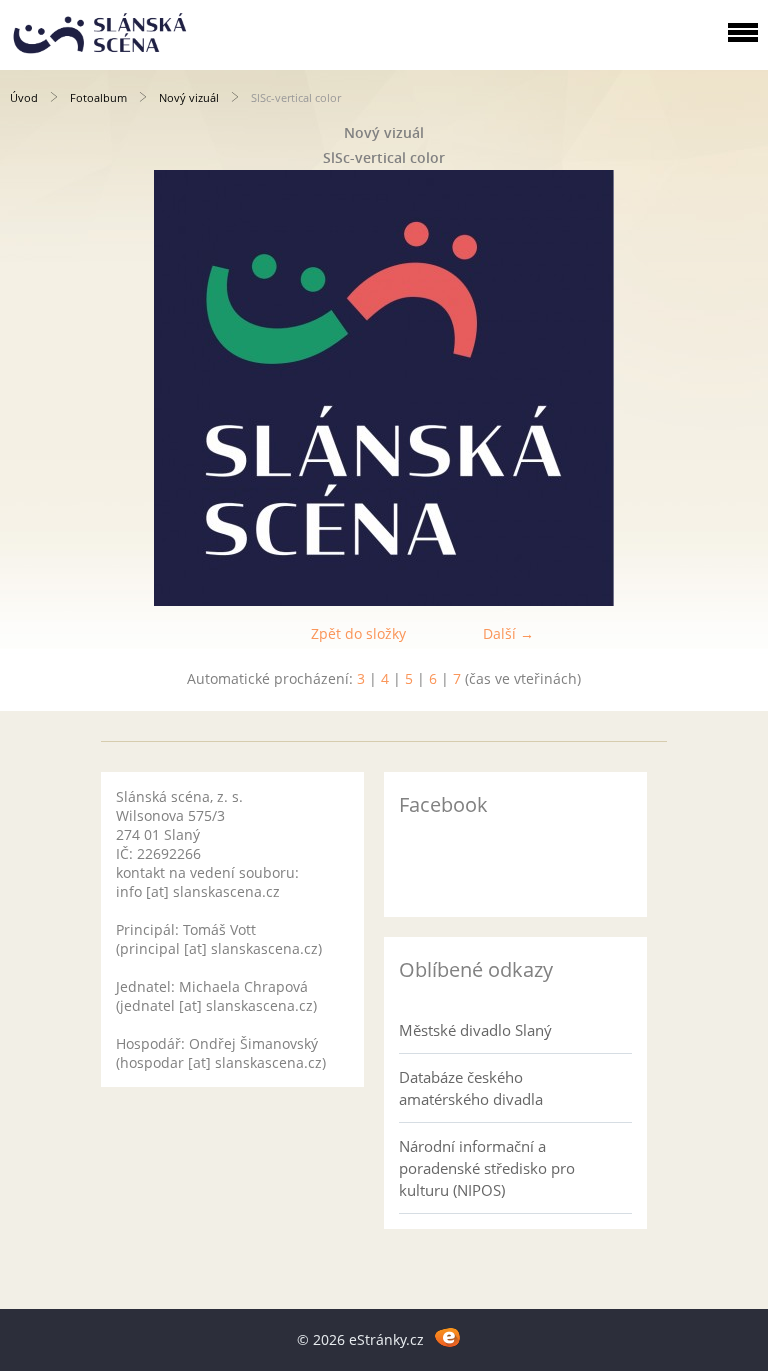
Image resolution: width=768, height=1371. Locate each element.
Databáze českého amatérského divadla (471, 1088)
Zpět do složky (358, 633)
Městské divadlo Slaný (475, 1030)
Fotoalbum (98, 97)
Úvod (24, 97)
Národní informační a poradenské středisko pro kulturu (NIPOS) (487, 1168)
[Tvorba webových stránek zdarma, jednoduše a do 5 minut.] (447, 1336)
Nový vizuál (189, 97)
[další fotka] (735, 388)
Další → (508, 633)
